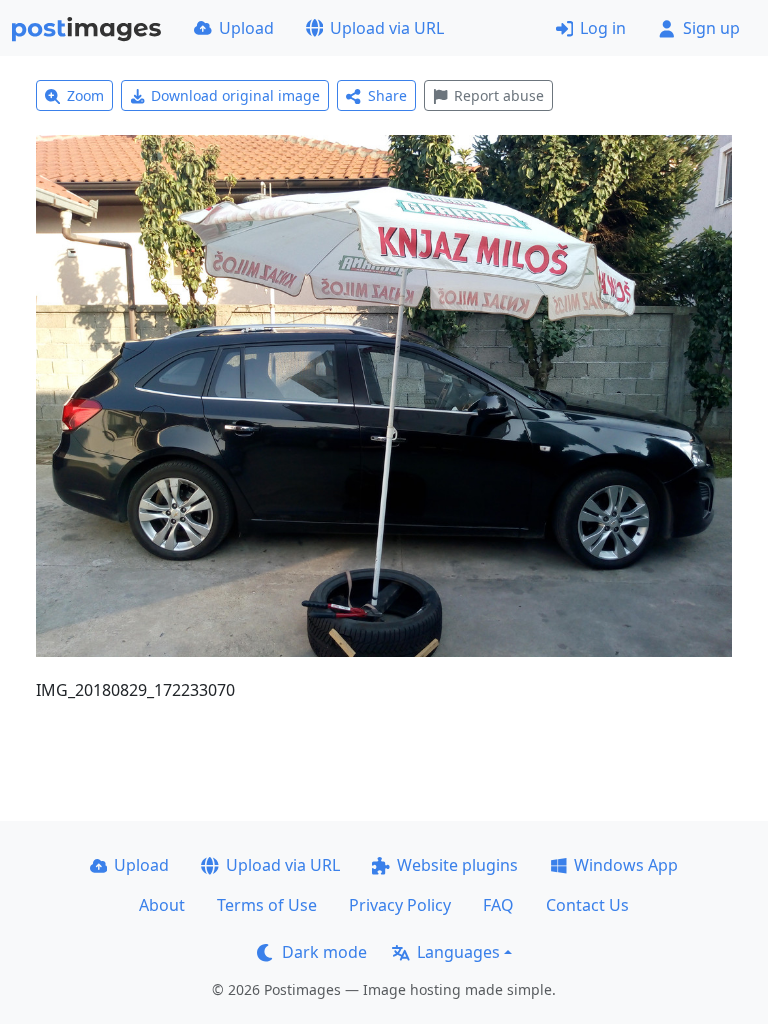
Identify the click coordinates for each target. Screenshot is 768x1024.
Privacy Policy (400, 905)
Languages (458, 952)
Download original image (235, 95)
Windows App (626, 865)
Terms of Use (267, 905)
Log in (603, 28)
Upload (246, 28)
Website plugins (457, 865)
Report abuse (499, 95)
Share (387, 95)
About (162, 905)
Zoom (85, 95)
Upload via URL (387, 28)
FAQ (498, 905)
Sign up (711, 28)
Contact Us (587, 905)
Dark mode (324, 952)
